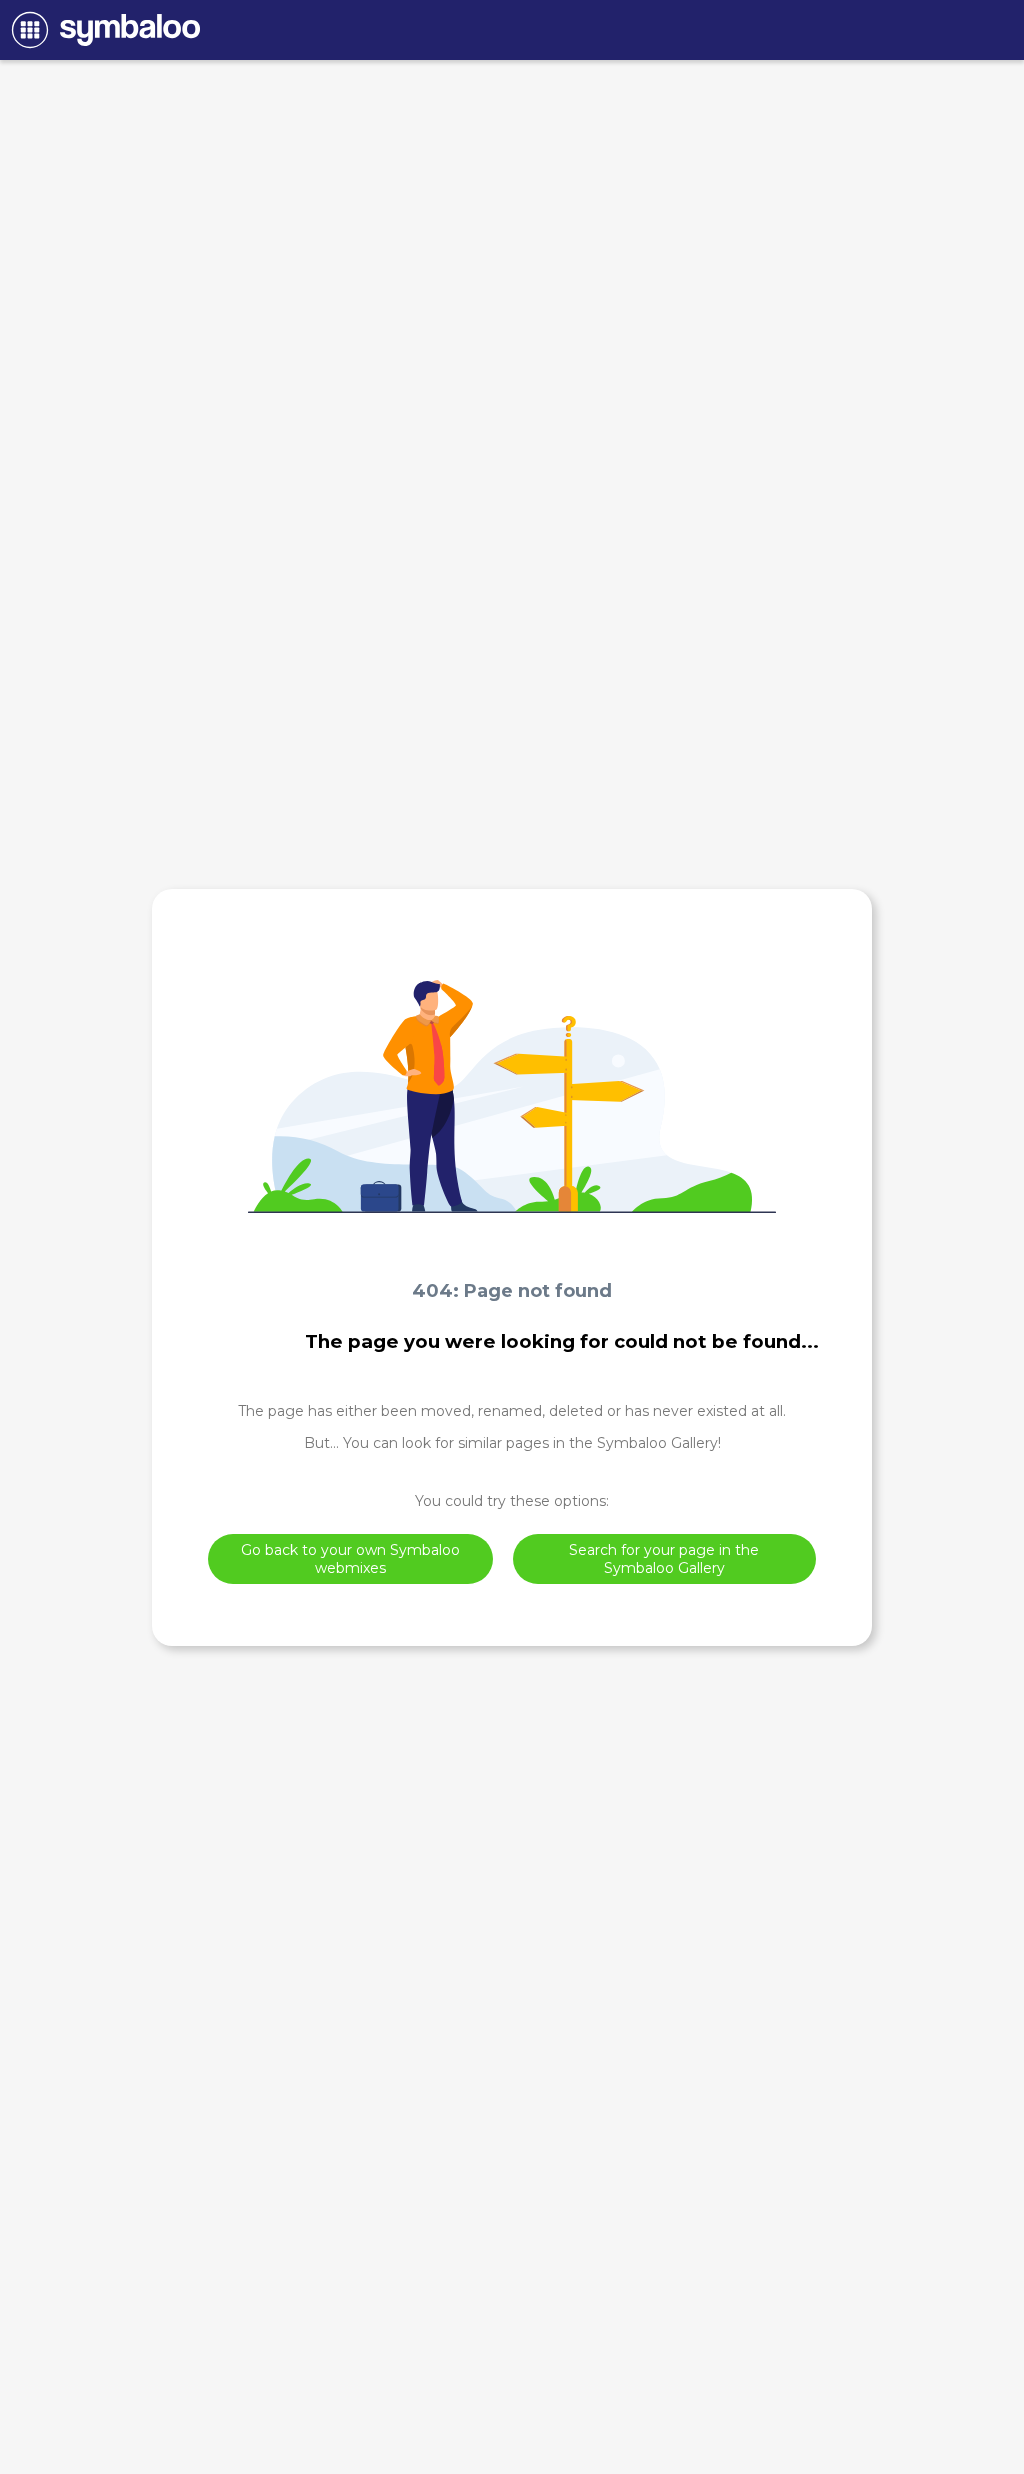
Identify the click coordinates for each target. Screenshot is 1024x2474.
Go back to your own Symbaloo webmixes (350, 1559)
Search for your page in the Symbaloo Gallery (664, 1559)
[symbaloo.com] (102, 30)
